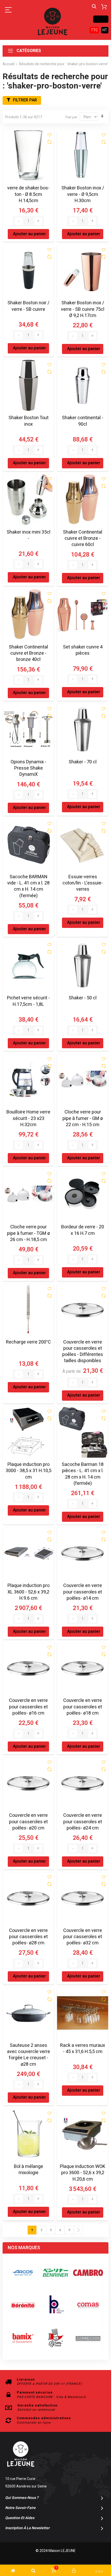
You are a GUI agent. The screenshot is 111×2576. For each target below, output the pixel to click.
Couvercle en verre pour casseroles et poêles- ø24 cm (83, 1822)
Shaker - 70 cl (83, 762)
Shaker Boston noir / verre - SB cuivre (28, 306)
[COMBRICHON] (88, 2338)
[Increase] (38, 221)
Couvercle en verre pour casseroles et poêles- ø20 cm (28, 1822)
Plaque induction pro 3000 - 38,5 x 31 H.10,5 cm (29, 1471)
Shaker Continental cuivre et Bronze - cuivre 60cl (83, 538)
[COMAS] (88, 2305)
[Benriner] (55, 2273)
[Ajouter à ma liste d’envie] (49, 135)
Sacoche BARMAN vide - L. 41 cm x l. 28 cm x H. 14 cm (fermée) (28, 886)
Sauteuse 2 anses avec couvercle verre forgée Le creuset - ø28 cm (29, 2055)
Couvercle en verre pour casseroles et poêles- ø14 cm (83, 1592)
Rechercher (94, 7)
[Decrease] (19, 221)
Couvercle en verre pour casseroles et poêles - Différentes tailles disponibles (83, 1352)
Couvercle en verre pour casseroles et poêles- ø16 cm (28, 1707)
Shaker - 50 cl (83, 998)
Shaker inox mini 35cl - (29, 535)
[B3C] (23, 2305)
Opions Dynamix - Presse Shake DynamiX (29, 768)
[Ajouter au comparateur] (49, 142)
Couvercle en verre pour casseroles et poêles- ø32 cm (83, 1937)
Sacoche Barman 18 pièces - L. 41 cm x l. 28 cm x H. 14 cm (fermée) (83, 1474)
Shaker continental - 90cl (83, 421)
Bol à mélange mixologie (29, 2170)
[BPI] (55, 2305)
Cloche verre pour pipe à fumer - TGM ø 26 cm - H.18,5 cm (28, 1233)
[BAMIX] (23, 2338)
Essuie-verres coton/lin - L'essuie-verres (83, 883)
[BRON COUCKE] (55, 2338)
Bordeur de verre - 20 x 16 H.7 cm (83, 1230)
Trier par (71, 117)
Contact (101, 19)
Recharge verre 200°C (28, 1342)
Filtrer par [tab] (25, 100)
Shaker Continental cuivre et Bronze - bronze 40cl (28, 653)
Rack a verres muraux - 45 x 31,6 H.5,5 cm (83, 2049)
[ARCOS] (23, 2273)
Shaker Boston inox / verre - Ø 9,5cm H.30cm (83, 194)
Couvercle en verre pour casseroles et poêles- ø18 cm (83, 1707)
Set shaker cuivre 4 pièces (83, 650)
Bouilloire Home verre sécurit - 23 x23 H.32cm (28, 1118)
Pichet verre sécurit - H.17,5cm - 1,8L (28, 1001)
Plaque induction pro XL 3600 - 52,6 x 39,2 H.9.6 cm (29, 1592)
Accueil (9, 64)
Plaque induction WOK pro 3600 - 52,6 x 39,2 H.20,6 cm (83, 2173)
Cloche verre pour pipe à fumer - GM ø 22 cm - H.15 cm (83, 1118)
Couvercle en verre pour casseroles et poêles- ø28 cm (28, 1937)
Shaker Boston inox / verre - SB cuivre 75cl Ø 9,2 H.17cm (83, 309)
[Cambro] (88, 2273)
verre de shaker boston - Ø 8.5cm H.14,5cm (28, 194)
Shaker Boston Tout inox (29, 421)
